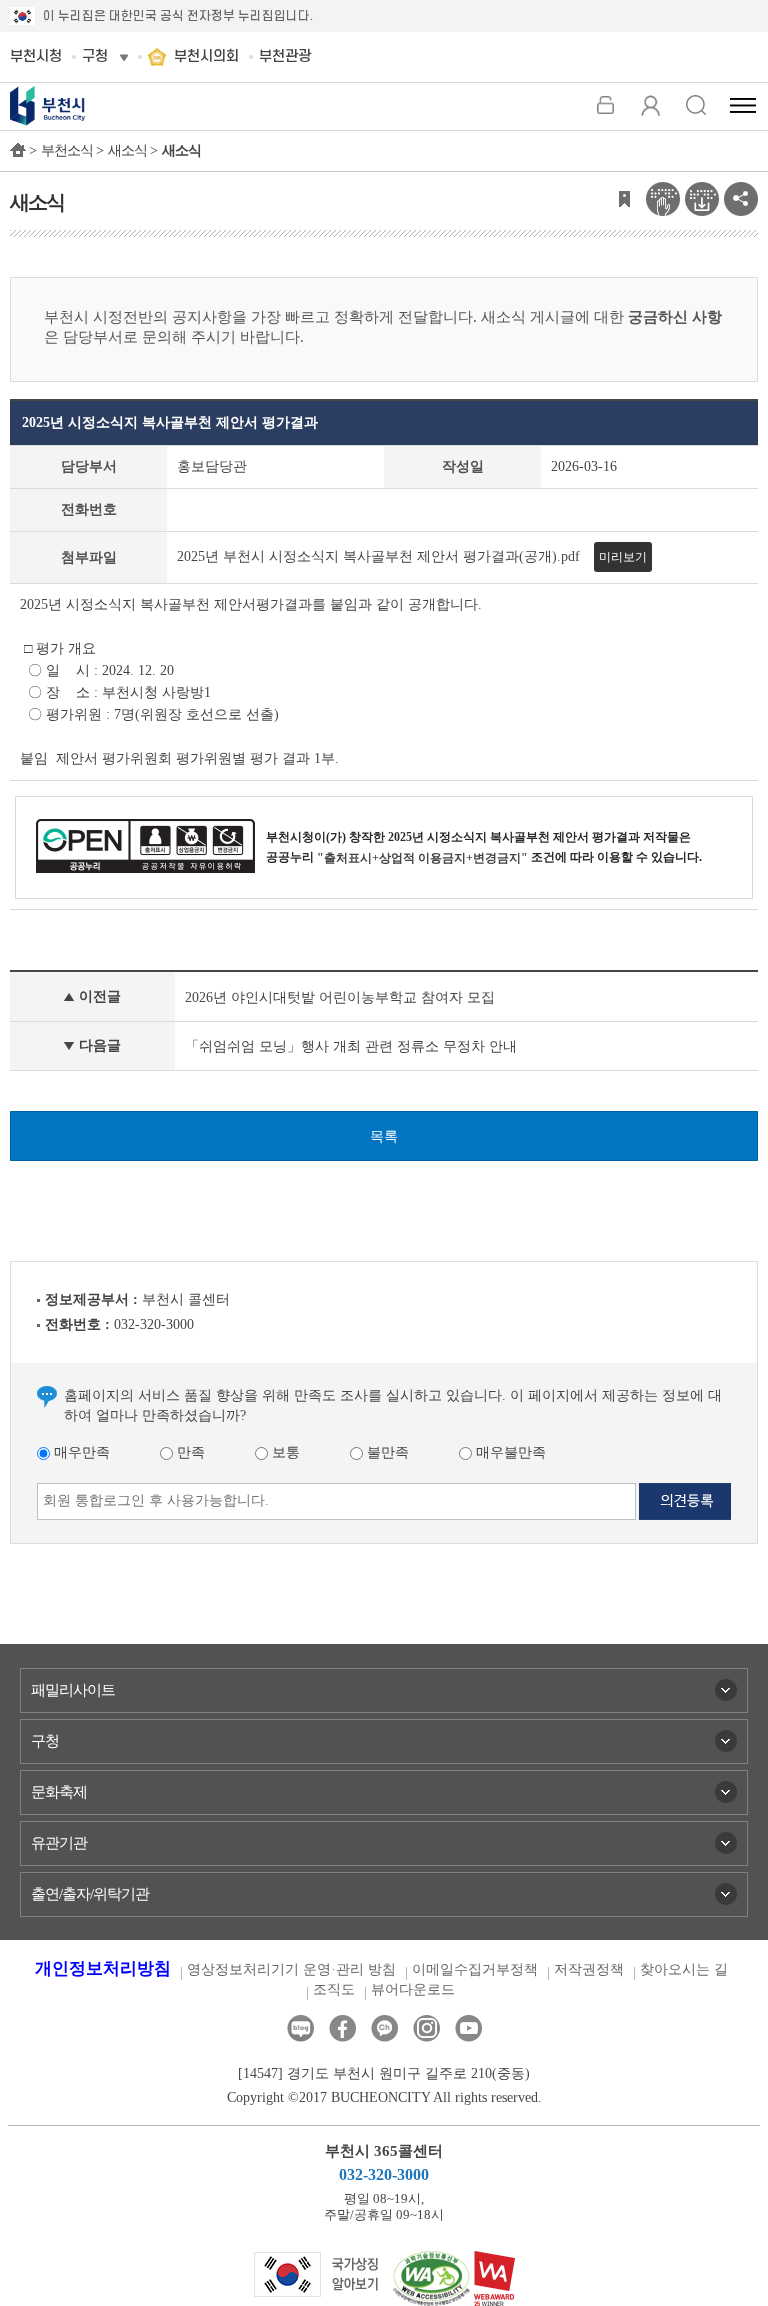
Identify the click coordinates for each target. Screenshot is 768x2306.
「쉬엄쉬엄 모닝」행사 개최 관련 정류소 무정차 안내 (351, 1046)
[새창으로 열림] (316, 2273)
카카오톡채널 (384, 2028)
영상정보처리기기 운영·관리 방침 (291, 1969)
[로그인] (605, 105)
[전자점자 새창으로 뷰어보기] (663, 197)
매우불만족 (509, 1452)
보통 (284, 1452)
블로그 (300, 2028)
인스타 (426, 2028)
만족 (189, 1452)
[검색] (695, 105)
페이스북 (342, 2028)
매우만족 (80, 1452)
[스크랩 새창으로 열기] (624, 197)
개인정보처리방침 (103, 1968)
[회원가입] (650, 105)
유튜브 (468, 2028)
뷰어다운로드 (413, 1989)
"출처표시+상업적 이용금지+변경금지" (422, 858)
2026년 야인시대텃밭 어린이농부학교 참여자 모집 (340, 997)
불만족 (386, 1452)
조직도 (334, 1989)
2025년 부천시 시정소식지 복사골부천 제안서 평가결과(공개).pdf (378, 556)
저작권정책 (589, 1969)
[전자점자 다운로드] (702, 197)
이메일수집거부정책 (475, 1969)
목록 (384, 1136)
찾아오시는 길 (684, 1969)
